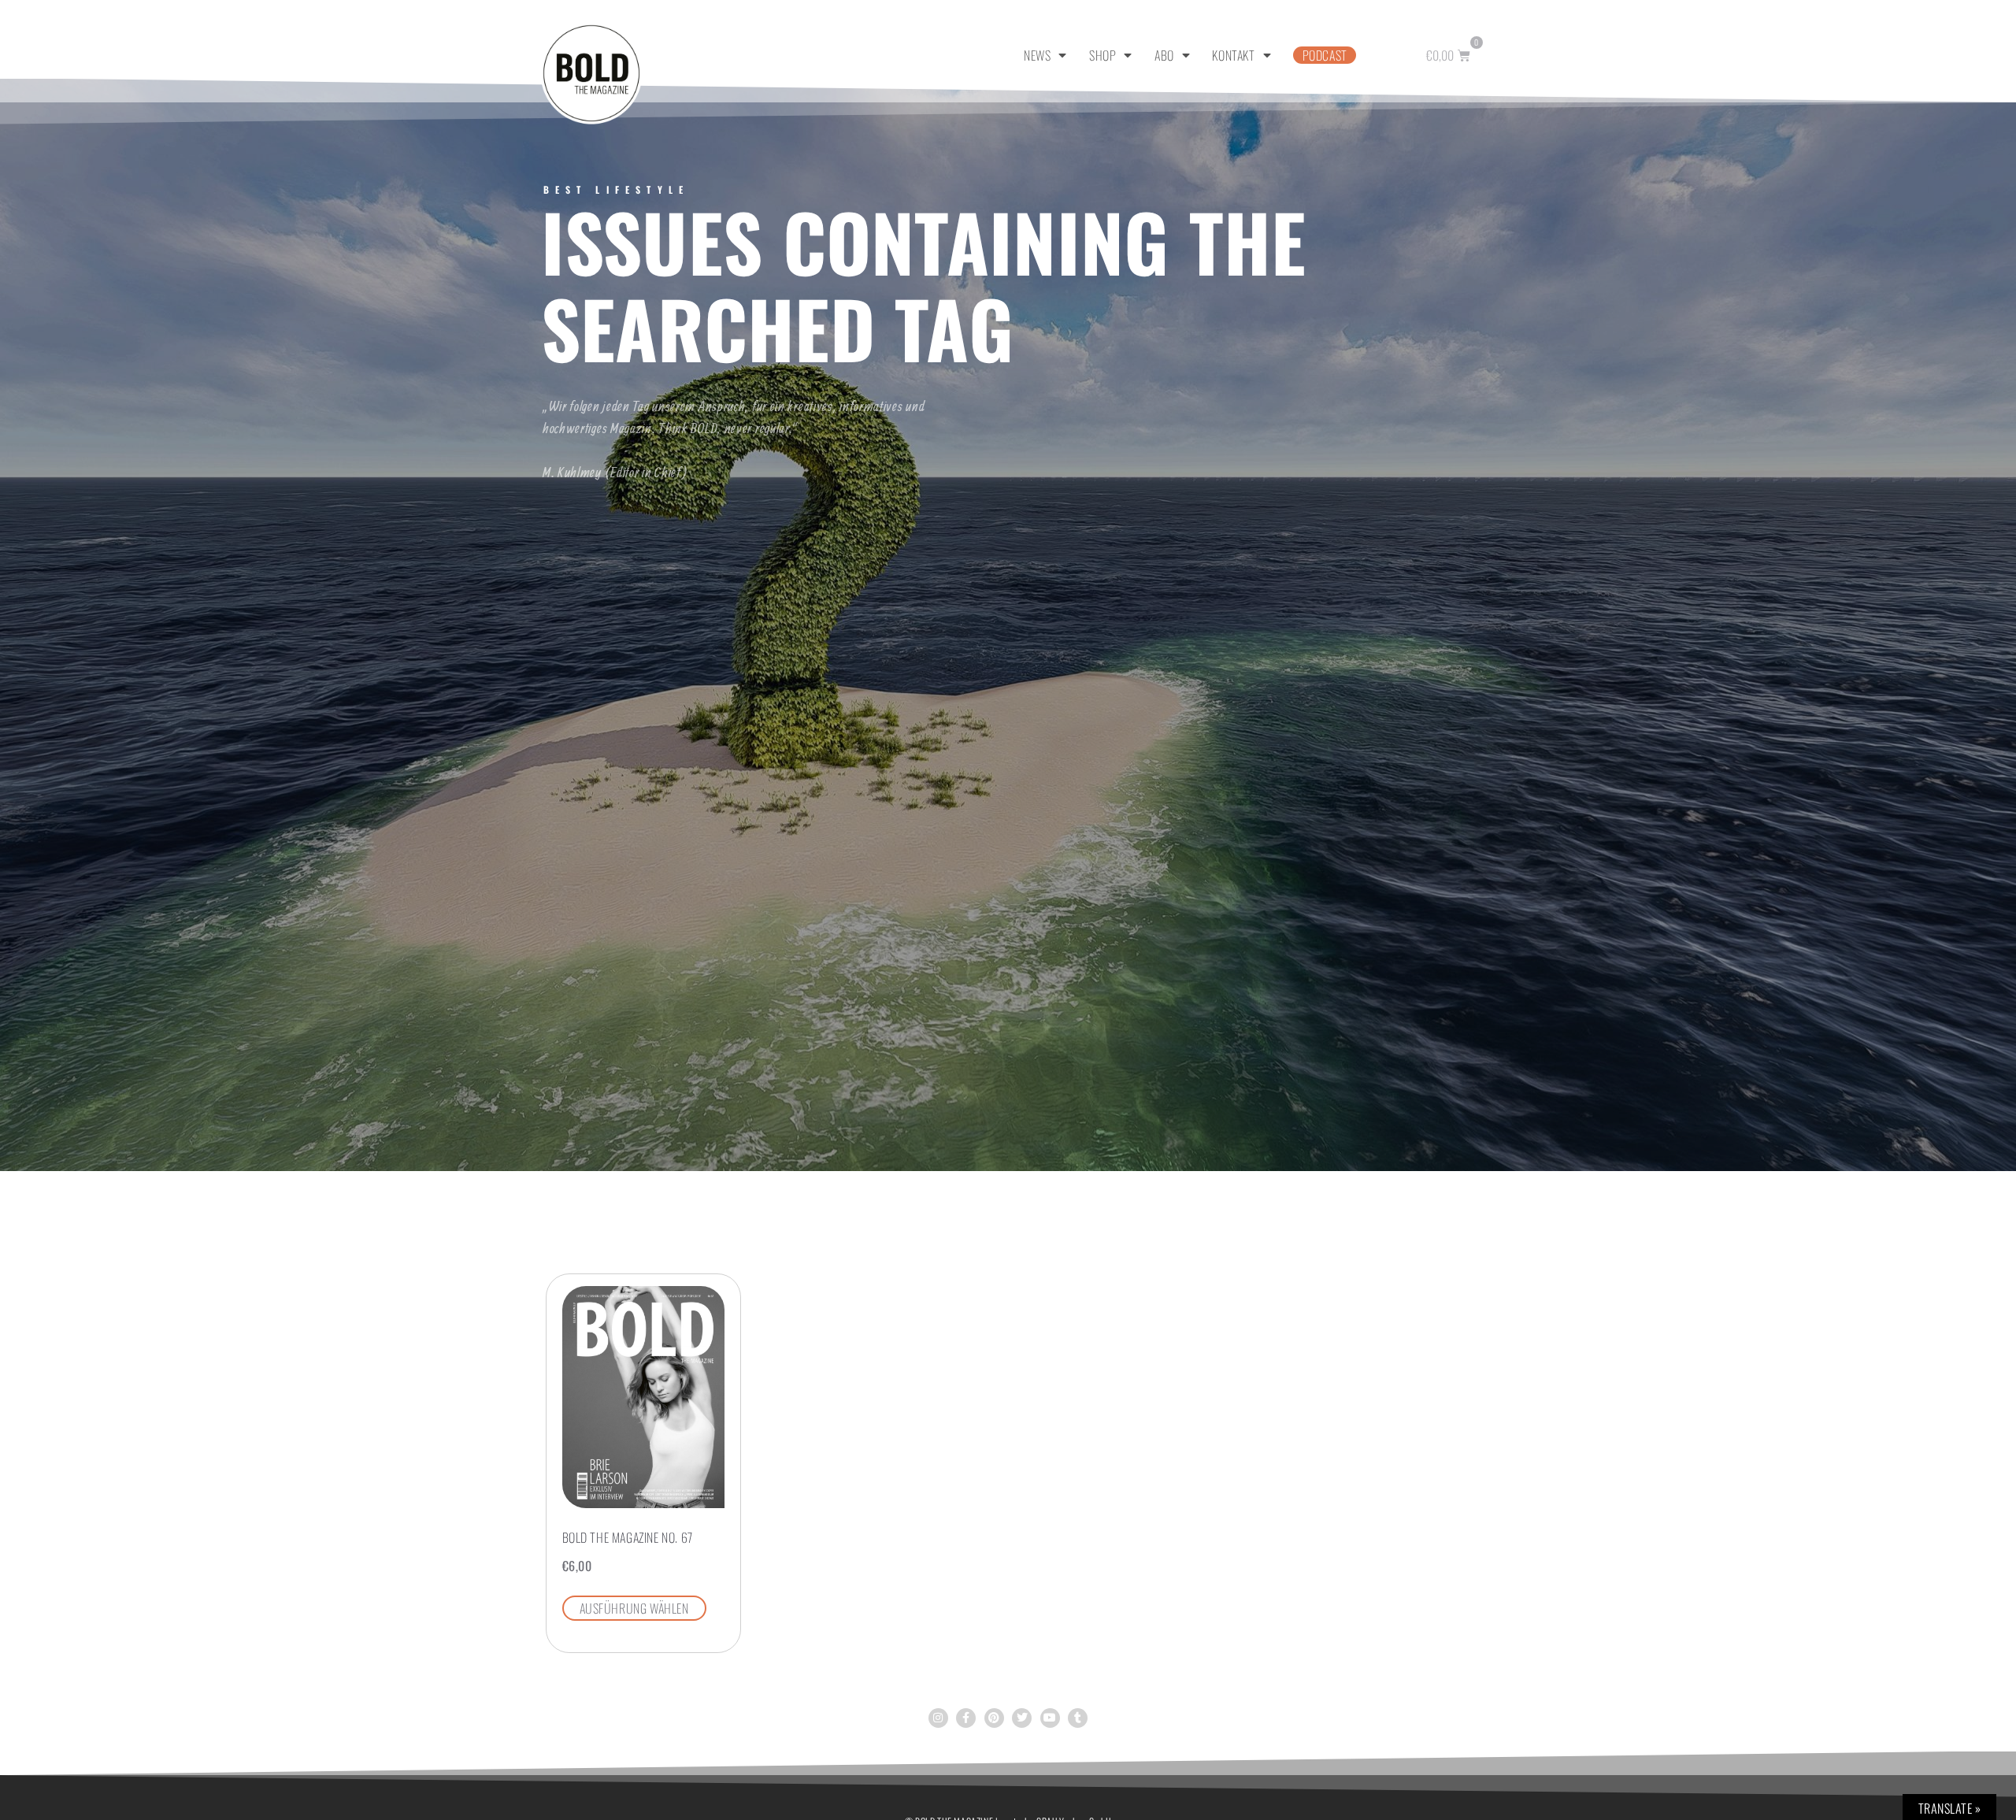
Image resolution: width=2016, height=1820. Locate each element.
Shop (1102, 55)
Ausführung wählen (634, 1608)
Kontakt (1233, 55)
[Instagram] (938, 1718)
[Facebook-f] (966, 1718)
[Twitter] (1022, 1718)
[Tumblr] (1078, 1718)
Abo (1164, 55)
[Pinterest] (994, 1718)
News (1037, 55)
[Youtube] (1050, 1718)
